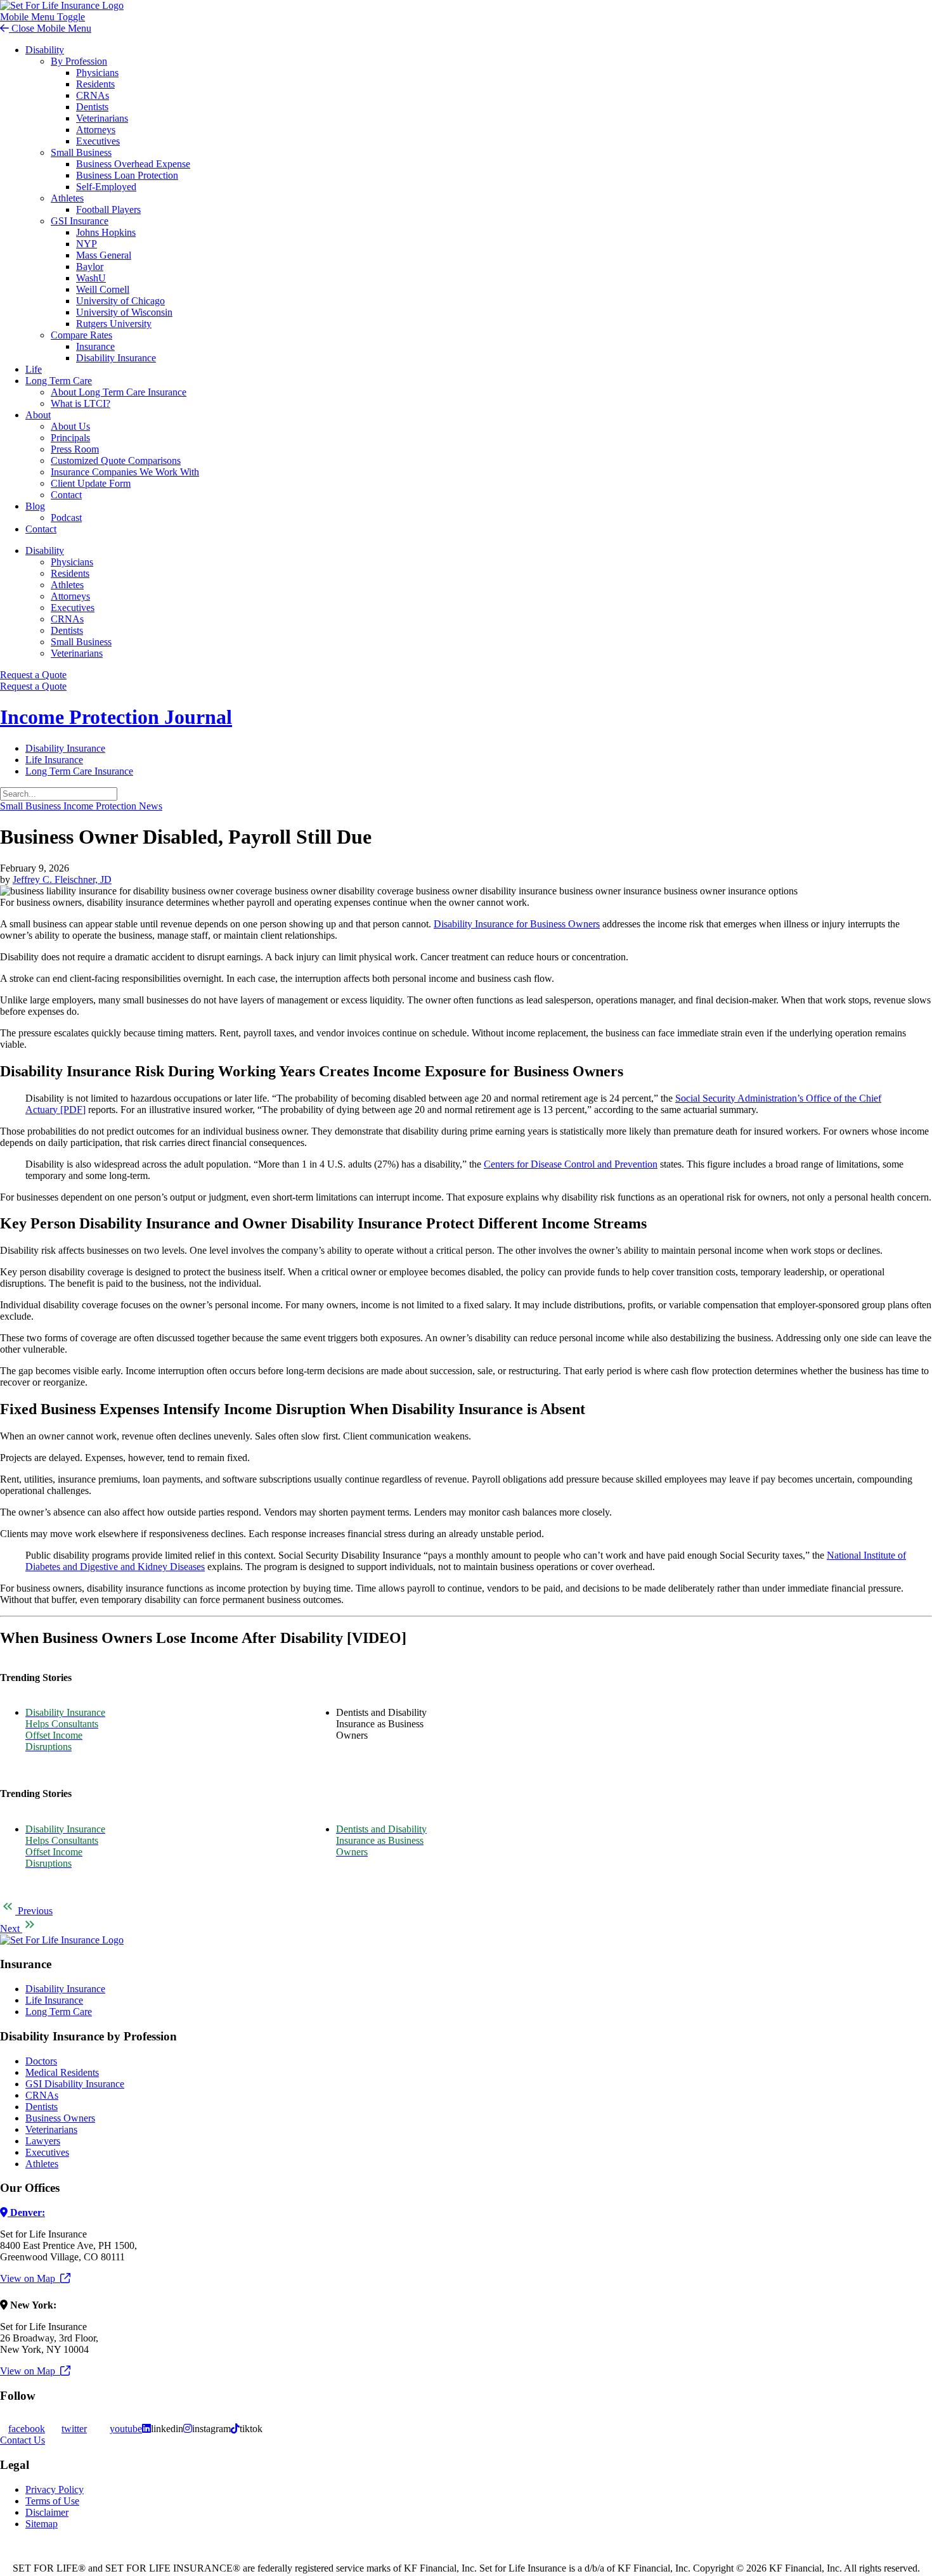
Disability (45, 50)
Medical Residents (62, 2072)
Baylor (90, 267)
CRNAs (93, 95)
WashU (91, 278)
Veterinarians (102, 118)
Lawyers (43, 2141)
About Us (70, 426)
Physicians (97, 73)
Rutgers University (114, 324)
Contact (66, 495)
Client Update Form (91, 483)
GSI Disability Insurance (75, 2084)
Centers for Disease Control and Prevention (571, 1164)
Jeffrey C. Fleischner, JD (62, 879)
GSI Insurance (80, 221)
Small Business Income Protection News (81, 806)
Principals (70, 438)
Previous (34, 1911)
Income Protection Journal (116, 717)
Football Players (108, 209)
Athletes (67, 198)
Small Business (81, 152)
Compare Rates (81, 335)
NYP (87, 244)
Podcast (66, 518)
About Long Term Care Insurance (119, 392)
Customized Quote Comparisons (116, 460)
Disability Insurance (116, 358)
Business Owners (60, 2118)
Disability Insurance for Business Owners (517, 924)
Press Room (75, 449)
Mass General (104, 255)
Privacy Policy (55, 2489)
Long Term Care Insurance (79, 771)
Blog (35, 506)
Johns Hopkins (106, 232)
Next (11, 1929)
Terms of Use (52, 2501)
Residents (95, 84)
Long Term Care (59, 381)
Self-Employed (106, 187)
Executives (98, 141)
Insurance (95, 346)
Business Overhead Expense (133, 164)
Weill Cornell (103, 289)
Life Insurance (54, 760)
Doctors (41, 2061)
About (38, 415)
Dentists (92, 107)
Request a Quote (33, 675)
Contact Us (23, 2440)
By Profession (79, 61)
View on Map (30, 2278)
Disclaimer (47, 2512)
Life (34, 369)
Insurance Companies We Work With (125, 472)
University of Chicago (120, 301)
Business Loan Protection (127, 175)
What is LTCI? (81, 403)
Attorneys (96, 130)
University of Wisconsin (124, 312)
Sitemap (42, 2524)
